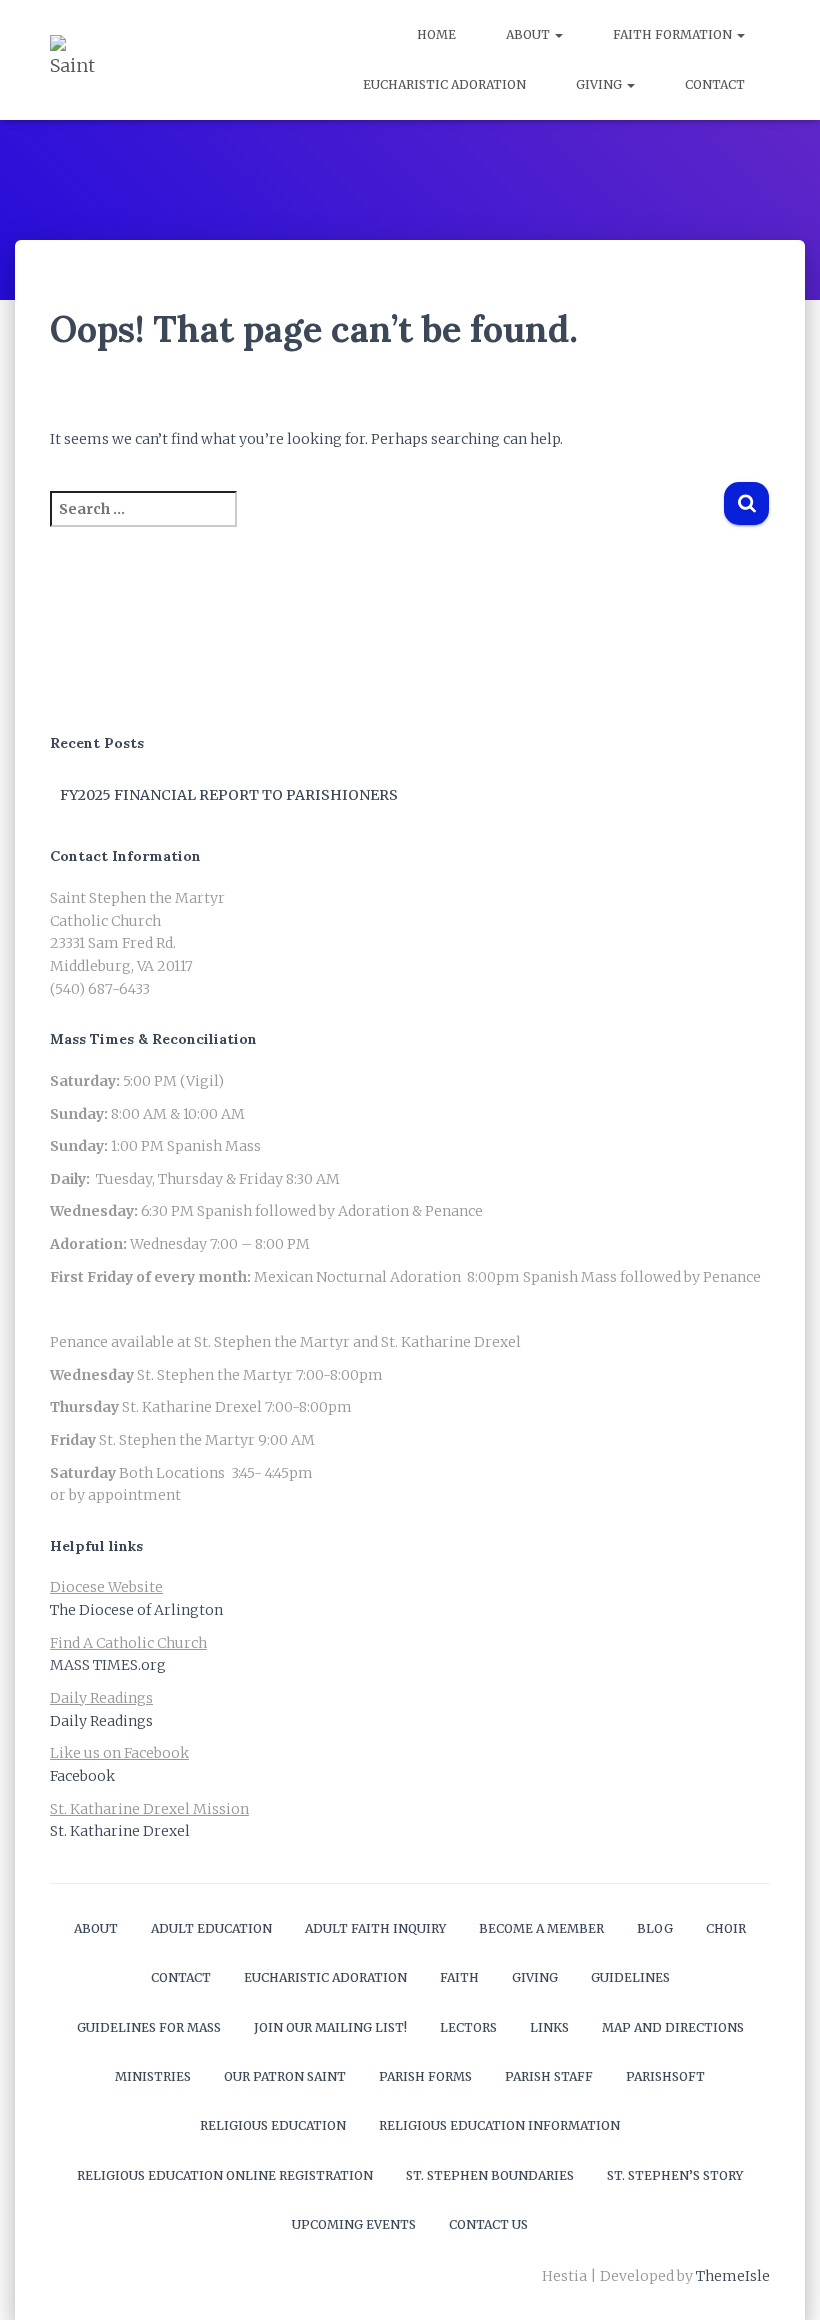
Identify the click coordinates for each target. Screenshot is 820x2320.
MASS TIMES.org (108, 1665)
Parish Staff (549, 2076)
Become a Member (541, 1928)
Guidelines (630, 1977)
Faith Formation (674, 34)
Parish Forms (425, 2076)
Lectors (468, 2027)
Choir (726, 1928)
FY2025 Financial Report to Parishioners (229, 795)
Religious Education (273, 2125)
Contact (715, 84)
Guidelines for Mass (149, 2027)
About (529, 34)
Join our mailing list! (330, 2027)
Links (549, 2027)
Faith (459, 1977)
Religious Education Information (499, 2125)
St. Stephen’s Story (675, 2175)
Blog (655, 1928)
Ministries (153, 2076)
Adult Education (211, 1928)
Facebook (82, 1776)
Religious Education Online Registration (225, 2175)
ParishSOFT (665, 2076)
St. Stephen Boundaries (490, 2175)
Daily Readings (101, 1721)
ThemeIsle (733, 2276)
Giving (600, 84)
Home (436, 34)
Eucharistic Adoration (444, 84)
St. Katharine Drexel (120, 1831)
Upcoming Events (354, 2224)
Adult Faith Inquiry (375, 1928)
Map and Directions (673, 2027)
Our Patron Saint (285, 2076)
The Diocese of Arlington (136, 1610)
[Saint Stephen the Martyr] (75, 60)
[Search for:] (386, 522)
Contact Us (488, 2224)
